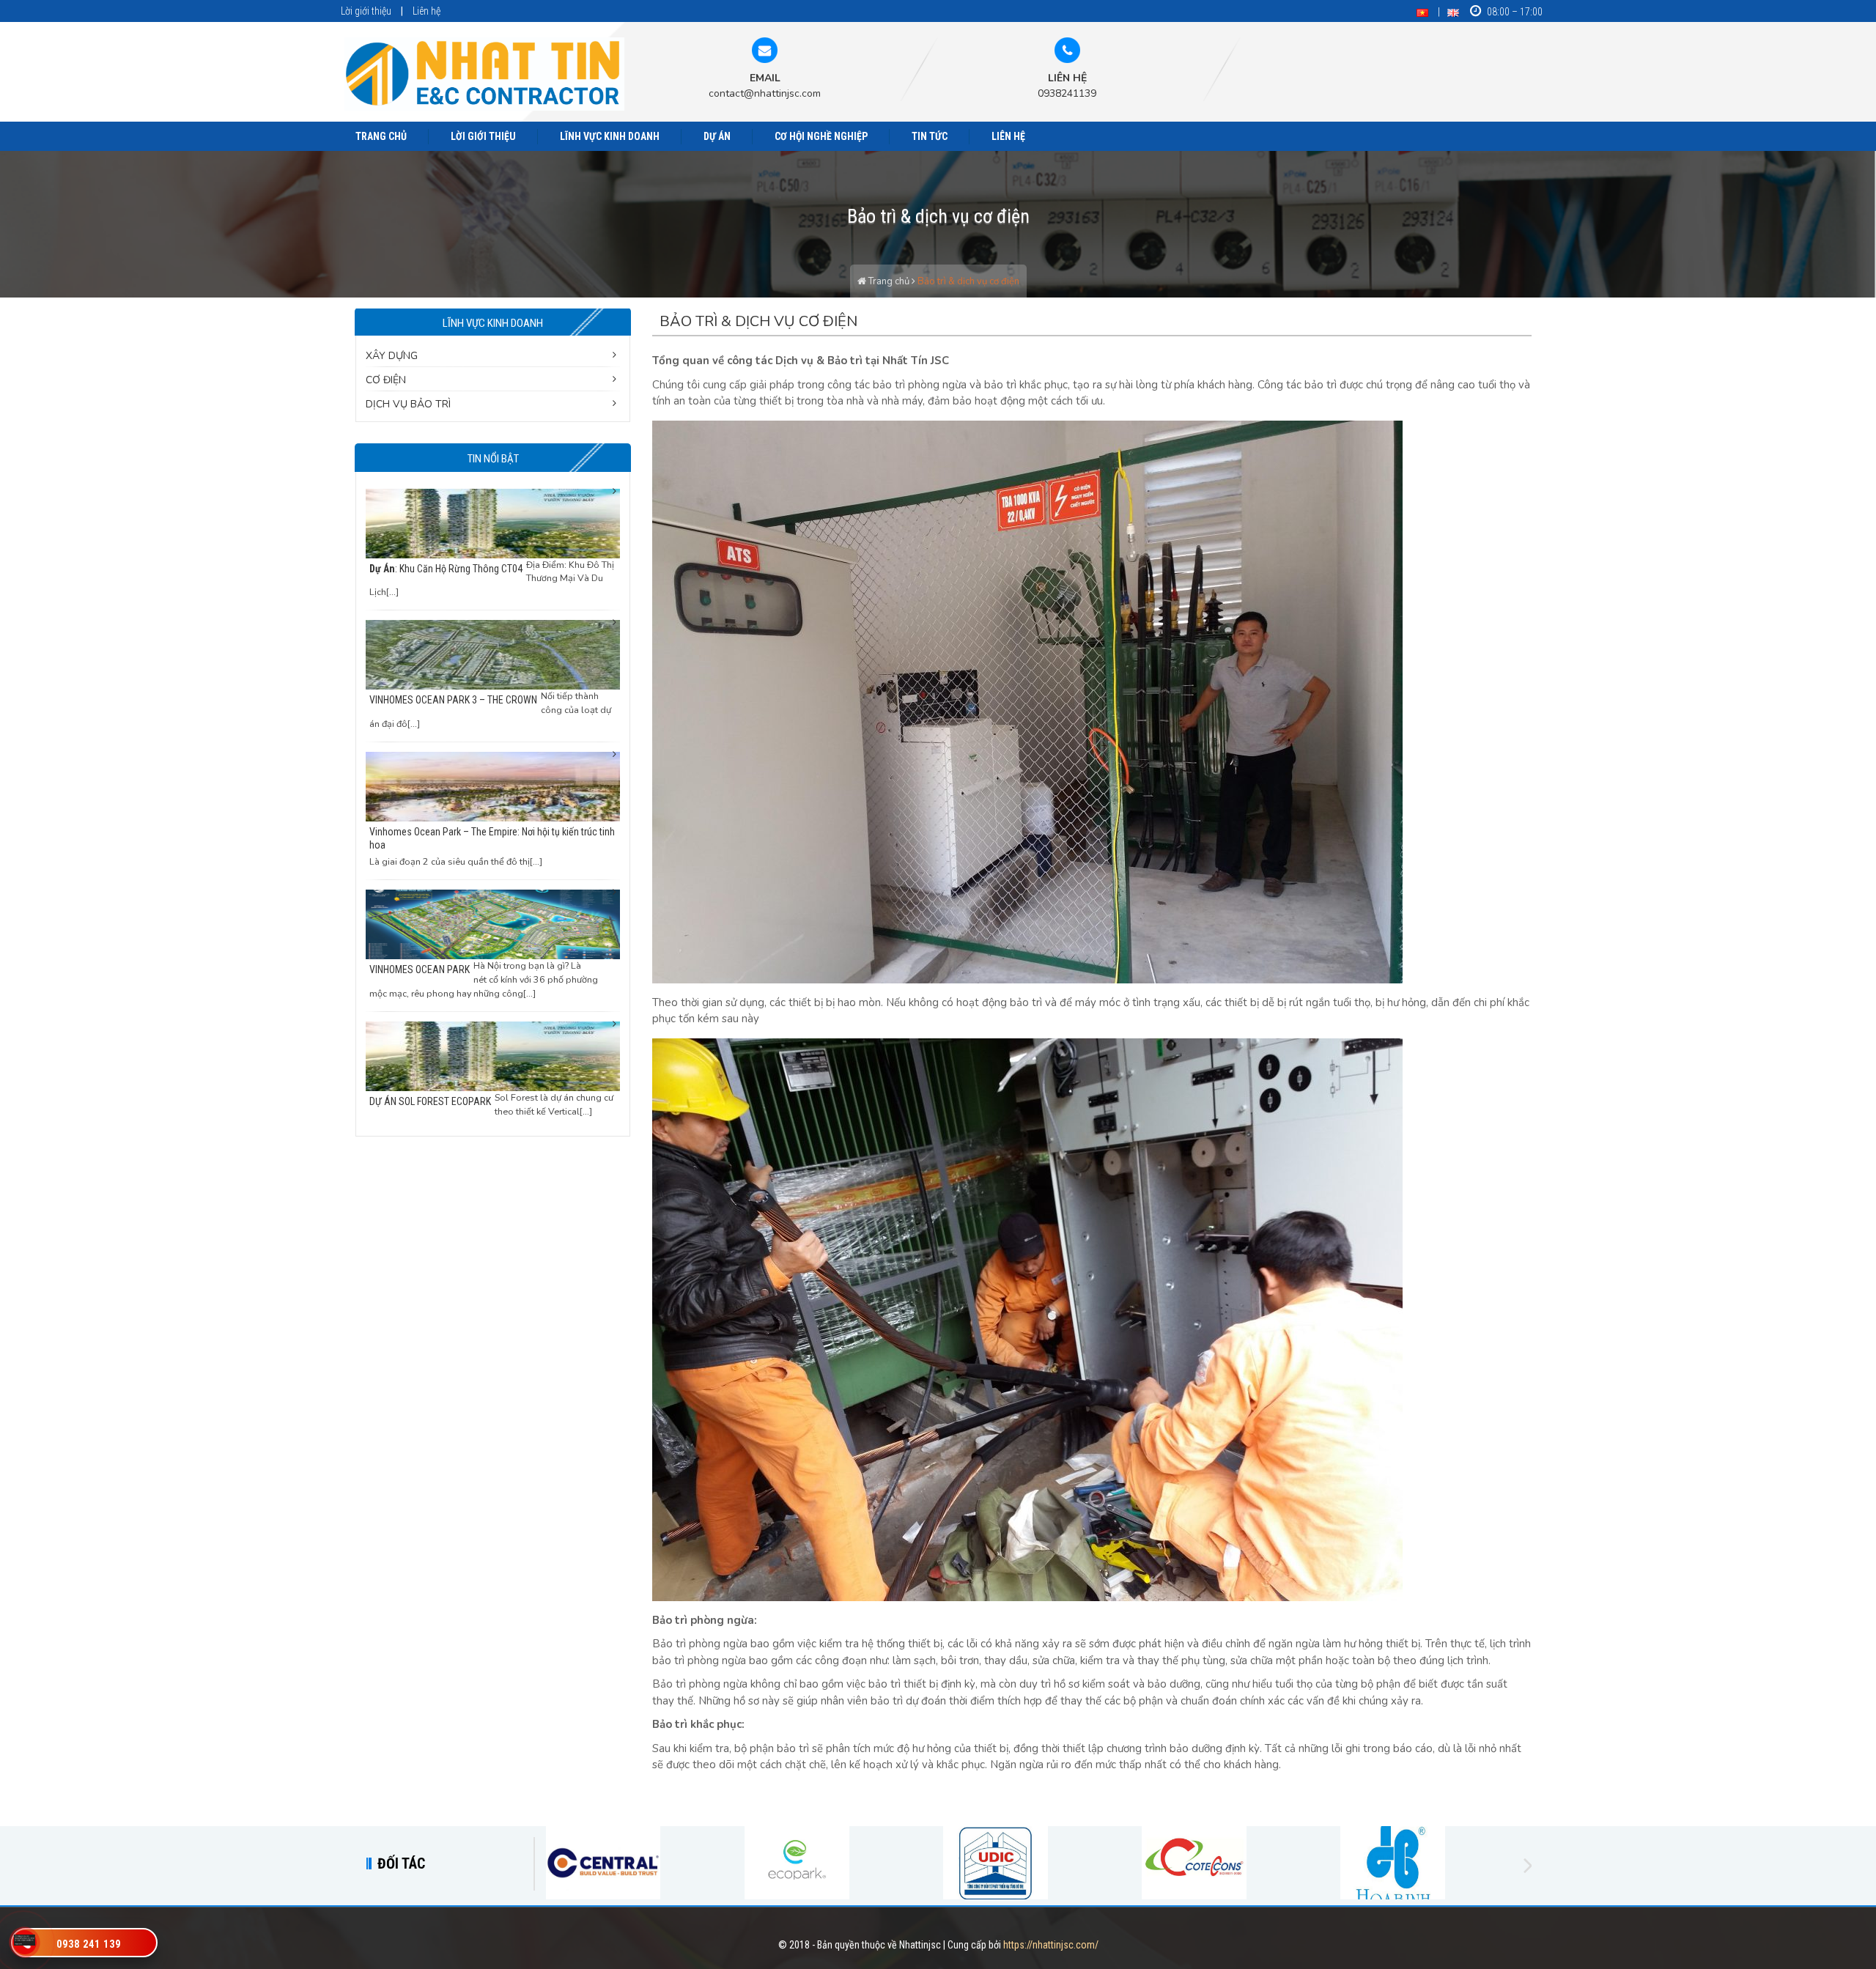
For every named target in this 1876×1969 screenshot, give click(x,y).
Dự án (717, 136)
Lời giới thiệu (366, 11)
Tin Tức (930, 136)
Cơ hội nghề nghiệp (821, 136)
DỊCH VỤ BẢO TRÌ (408, 404)
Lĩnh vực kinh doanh (610, 136)
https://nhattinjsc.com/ (1051, 1945)
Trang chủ (381, 136)
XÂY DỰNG (392, 356)
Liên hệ (426, 11)
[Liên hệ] (25, 1939)
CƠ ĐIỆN (386, 380)
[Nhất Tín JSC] (485, 74)
